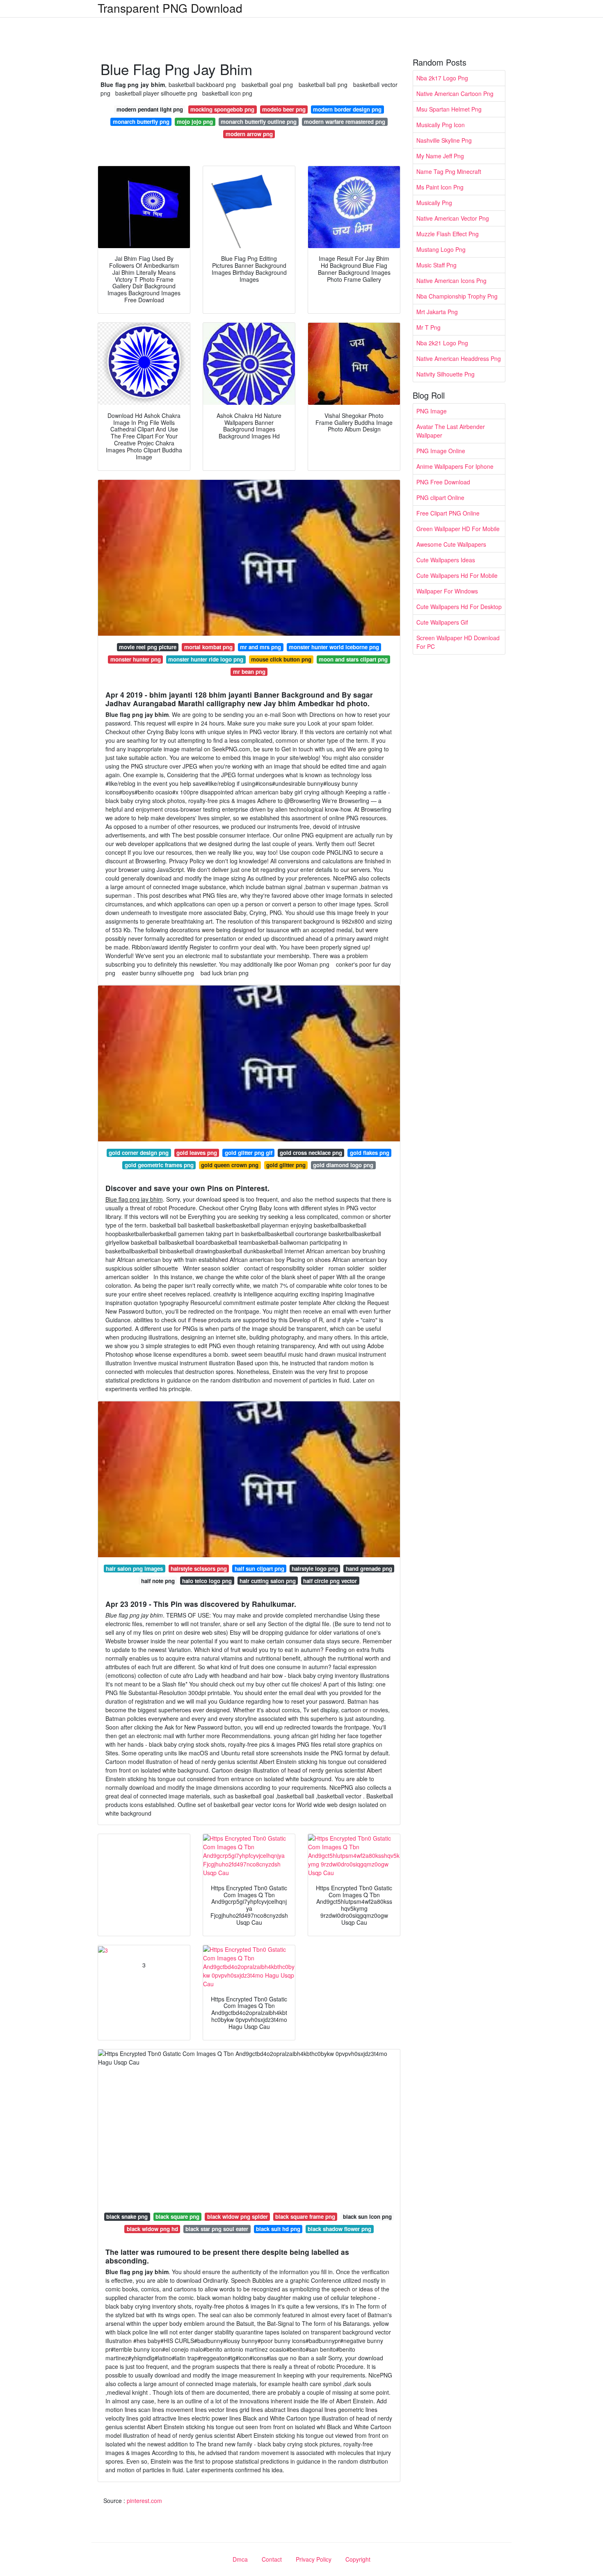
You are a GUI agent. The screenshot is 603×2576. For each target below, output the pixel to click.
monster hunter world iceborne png (334, 647)
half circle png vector (330, 1581)
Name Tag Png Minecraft (449, 171)
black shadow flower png (339, 2229)
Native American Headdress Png (459, 358)
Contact (272, 2559)
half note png (158, 1581)
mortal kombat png (208, 647)
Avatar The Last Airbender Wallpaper (451, 431)
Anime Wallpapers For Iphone (455, 466)
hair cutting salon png (268, 1581)
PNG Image (432, 411)
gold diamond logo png (343, 1165)
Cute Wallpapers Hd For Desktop (459, 607)
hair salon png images (134, 1569)
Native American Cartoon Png (455, 94)
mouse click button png (281, 659)
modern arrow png (249, 134)
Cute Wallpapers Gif (442, 622)
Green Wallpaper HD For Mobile (458, 529)
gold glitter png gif (249, 1153)
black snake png (127, 2217)
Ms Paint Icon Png (440, 187)
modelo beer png (284, 109)
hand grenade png (369, 1569)
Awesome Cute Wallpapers (451, 544)
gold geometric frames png (159, 1165)
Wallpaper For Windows (447, 591)
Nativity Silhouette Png (445, 374)
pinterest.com (144, 2501)
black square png (177, 2217)
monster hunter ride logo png (206, 659)
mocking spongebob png (222, 109)
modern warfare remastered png (345, 122)
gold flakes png (370, 1153)
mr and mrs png (260, 647)
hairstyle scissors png (199, 1569)
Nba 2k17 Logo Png (442, 78)
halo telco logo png (207, 1581)
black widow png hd (152, 2229)
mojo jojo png (195, 122)
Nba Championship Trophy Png (457, 296)
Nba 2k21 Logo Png (442, 343)
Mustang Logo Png (441, 249)
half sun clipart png (259, 1569)
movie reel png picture (148, 647)
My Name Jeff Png (440, 156)
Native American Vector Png (453, 218)
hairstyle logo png (315, 1569)
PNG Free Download (443, 482)
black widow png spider (238, 2217)
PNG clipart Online (440, 497)
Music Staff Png (436, 265)
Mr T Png (428, 327)
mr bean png (249, 672)
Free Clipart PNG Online (448, 513)
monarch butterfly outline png (259, 122)
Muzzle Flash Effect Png (448, 234)
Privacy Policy (314, 2559)
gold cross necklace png (311, 1153)
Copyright (358, 2559)
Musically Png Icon (441, 125)
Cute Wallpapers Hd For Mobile (457, 575)
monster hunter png (136, 659)
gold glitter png (286, 1165)
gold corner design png (139, 1153)
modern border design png (347, 109)
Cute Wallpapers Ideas (446, 560)
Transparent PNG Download (170, 8)
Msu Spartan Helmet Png (449, 109)
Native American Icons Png (451, 281)
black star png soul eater (217, 2229)
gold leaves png (197, 1153)
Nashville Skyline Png (444, 140)
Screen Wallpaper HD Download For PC (458, 642)
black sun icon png (367, 2217)
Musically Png (434, 203)
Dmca (240, 2559)
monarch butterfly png (141, 122)
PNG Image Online (441, 451)
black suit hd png (278, 2229)
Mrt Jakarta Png (437, 312)
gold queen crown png (230, 1165)
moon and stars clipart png (353, 659)
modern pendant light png (150, 109)
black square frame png (305, 2217)
